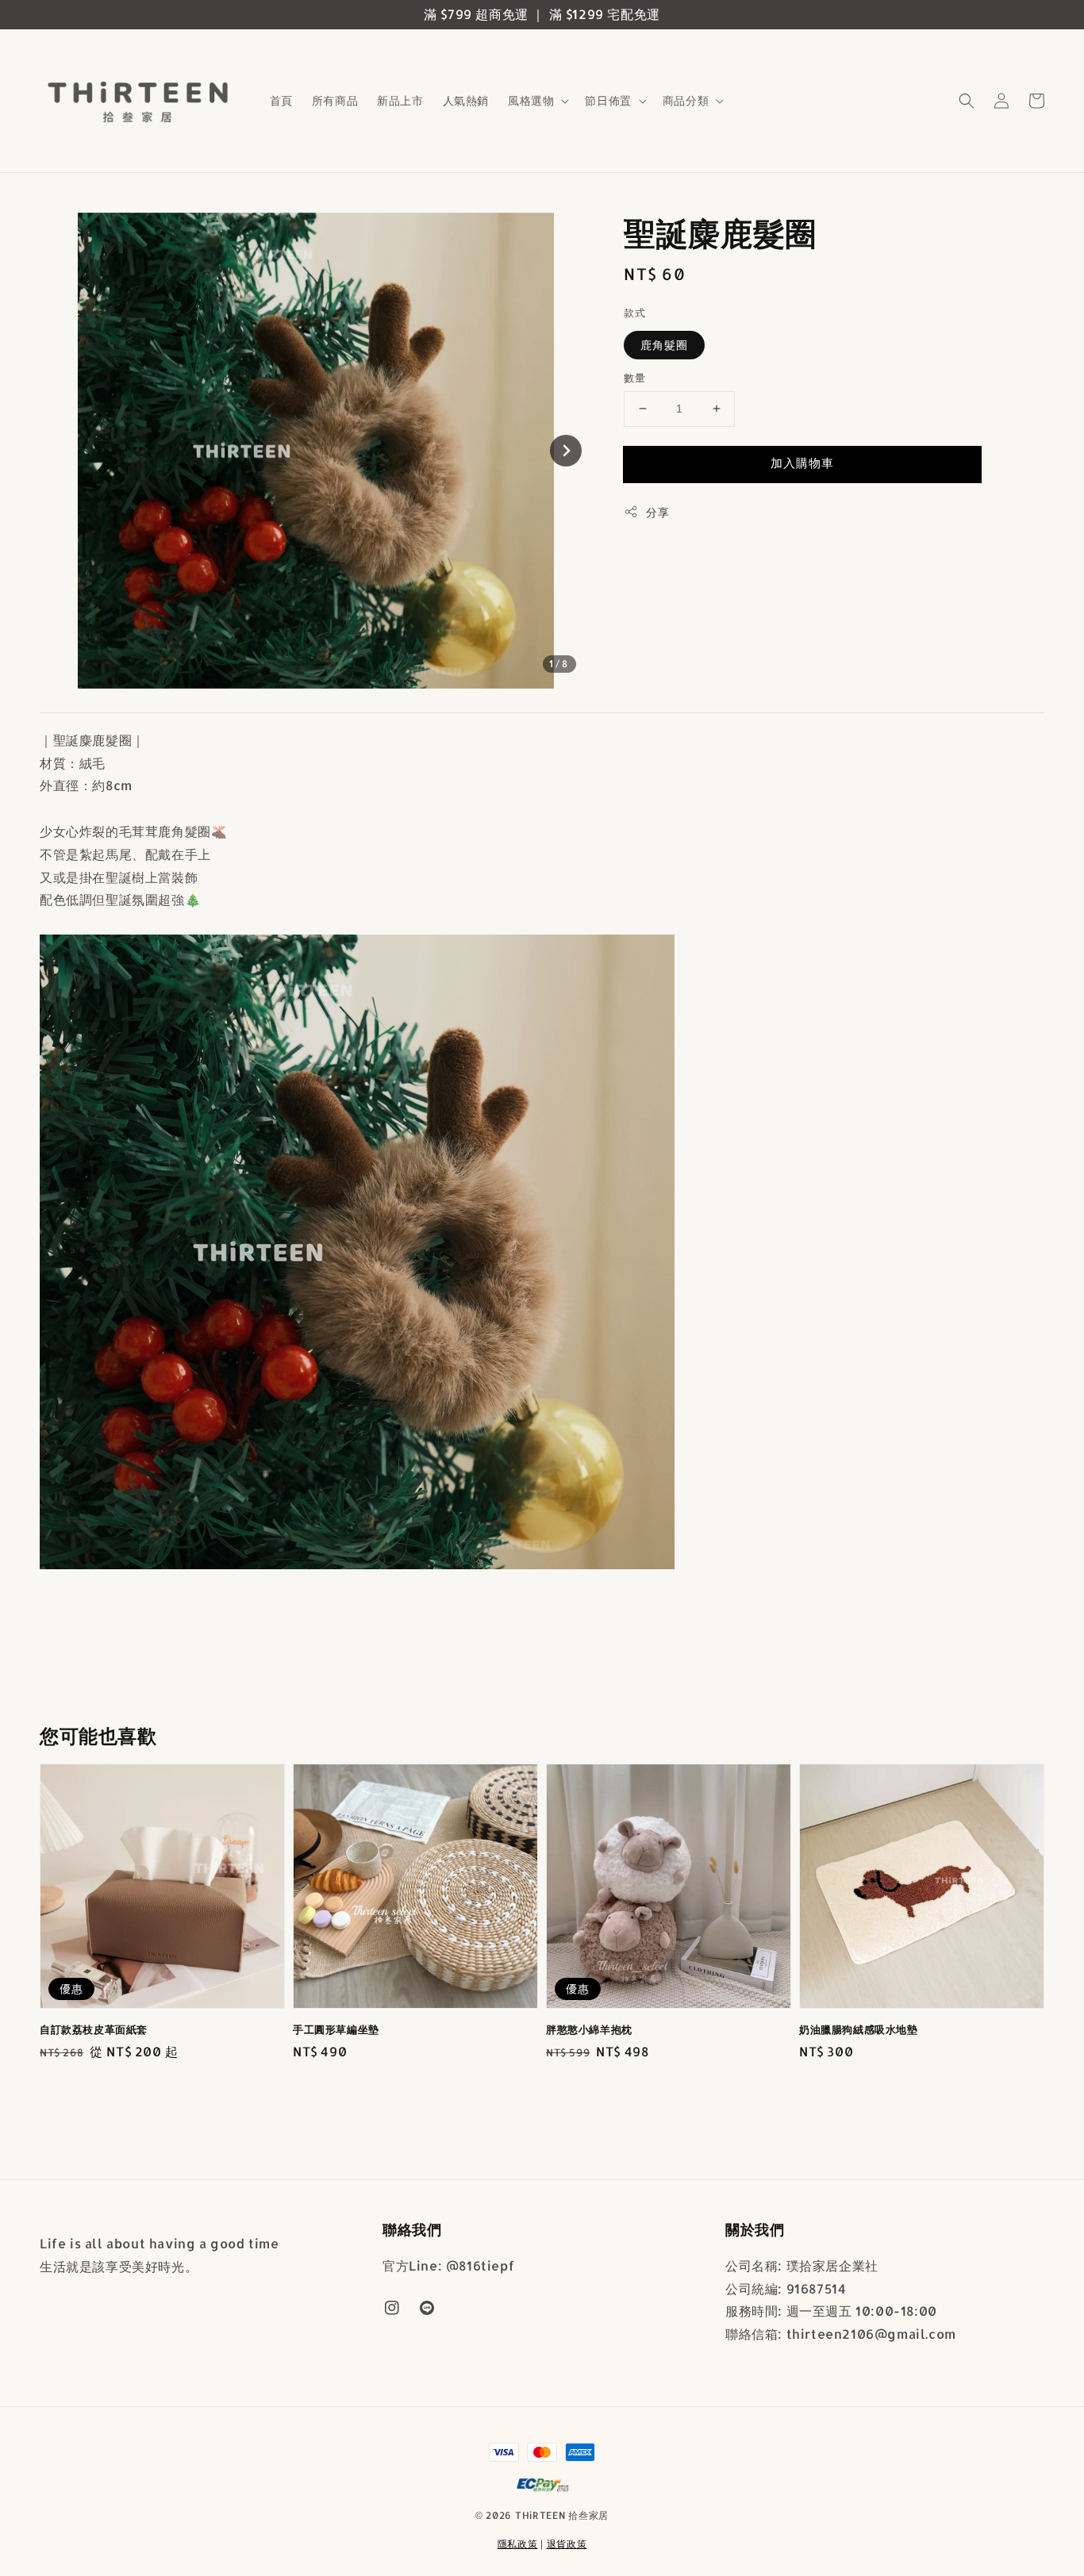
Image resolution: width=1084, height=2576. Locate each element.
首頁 (281, 100)
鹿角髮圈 (664, 345)
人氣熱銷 (466, 100)
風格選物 (531, 100)
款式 (634, 313)
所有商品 (335, 100)
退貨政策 (567, 2544)
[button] (967, 101)
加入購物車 (802, 463)
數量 (634, 378)
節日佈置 (608, 100)
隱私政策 (518, 2544)
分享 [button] (657, 512)
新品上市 (400, 100)
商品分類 (686, 100)
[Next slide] (566, 451)
